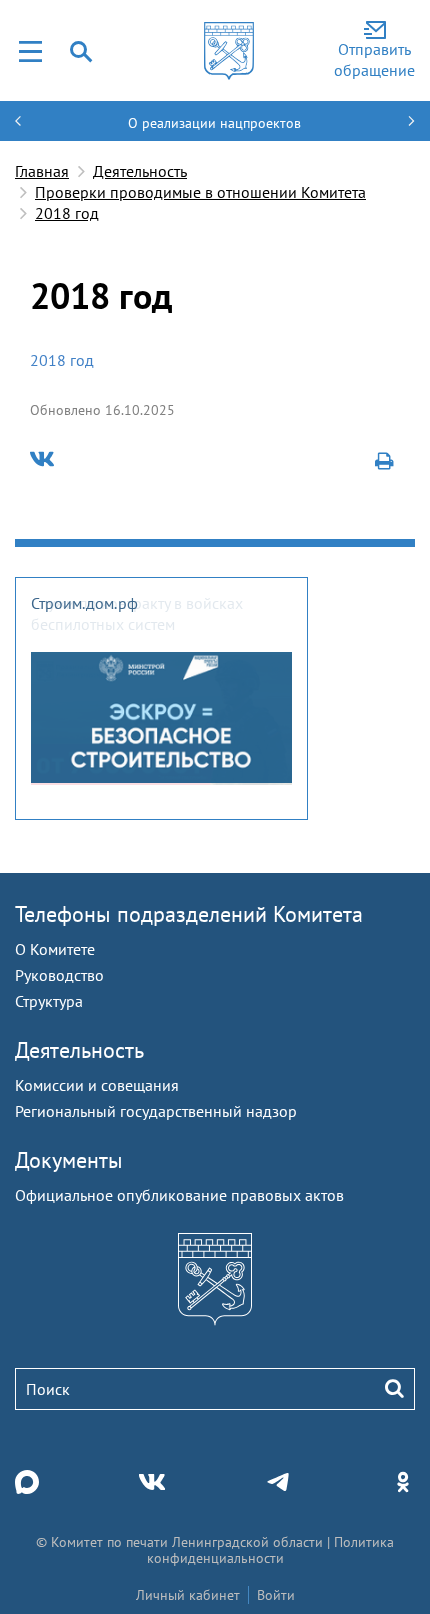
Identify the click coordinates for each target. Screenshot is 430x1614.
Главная (42, 171)
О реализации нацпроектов (214, 123)
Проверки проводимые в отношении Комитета (200, 192)
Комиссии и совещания (97, 1085)
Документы (69, 1160)
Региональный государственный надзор (156, 1111)
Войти (276, 1595)
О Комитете (55, 949)
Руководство (59, 975)
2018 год (67, 213)
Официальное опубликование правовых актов (179, 1195)
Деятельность (140, 171)
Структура (49, 1001)
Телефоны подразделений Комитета (189, 914)
